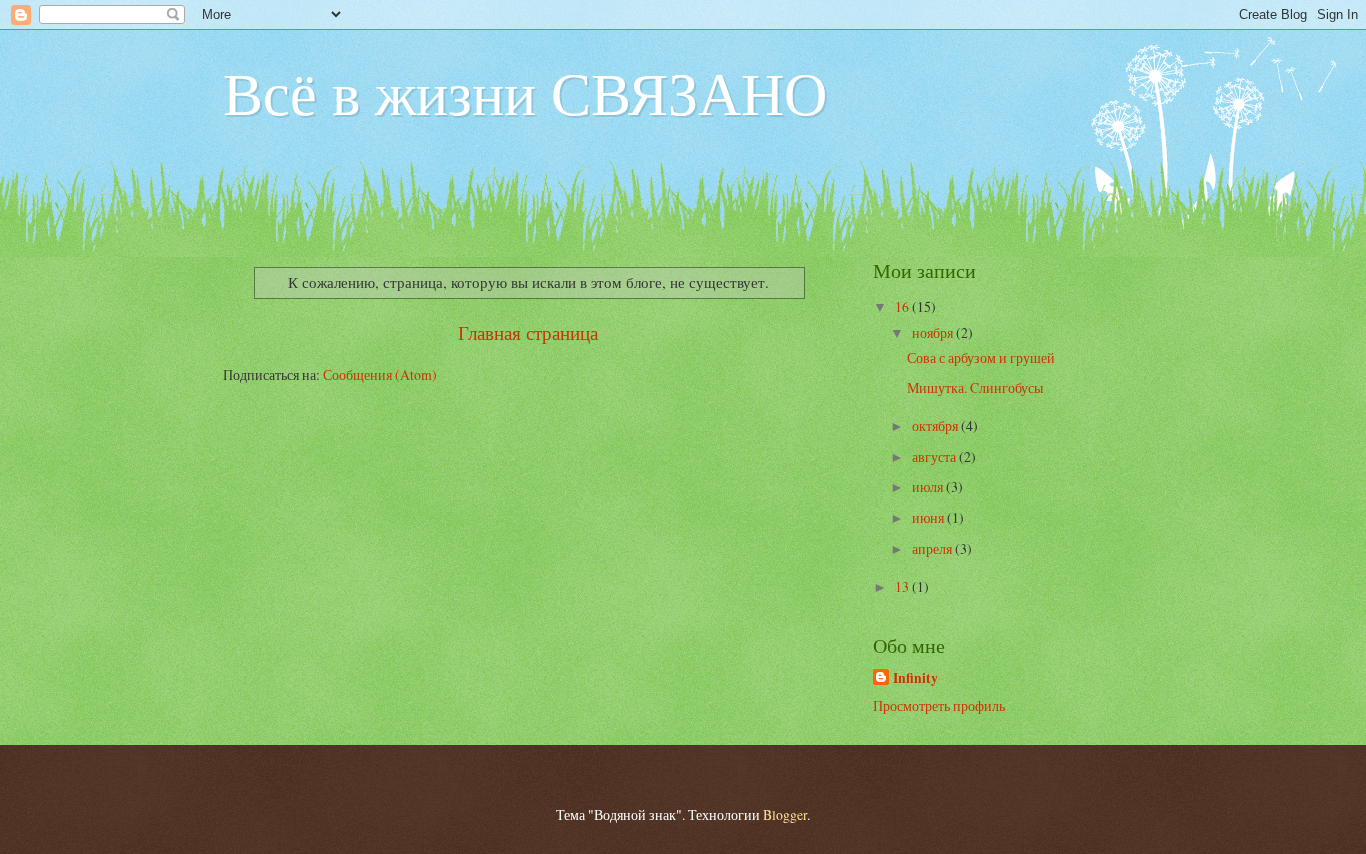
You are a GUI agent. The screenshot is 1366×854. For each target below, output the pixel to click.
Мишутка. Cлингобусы (975, 387)
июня (929, 517)
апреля (933, 548)
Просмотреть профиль (939, 705)
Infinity (915, 678)
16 (903, 306)
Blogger (785, 814)
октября (936, 425)
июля (929, 486)
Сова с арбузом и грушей (981, 357)
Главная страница (528, 332)
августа (935, 456)
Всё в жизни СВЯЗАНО (525, 92)
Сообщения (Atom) (380, 374)
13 (903, 586)
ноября (934, 332)
